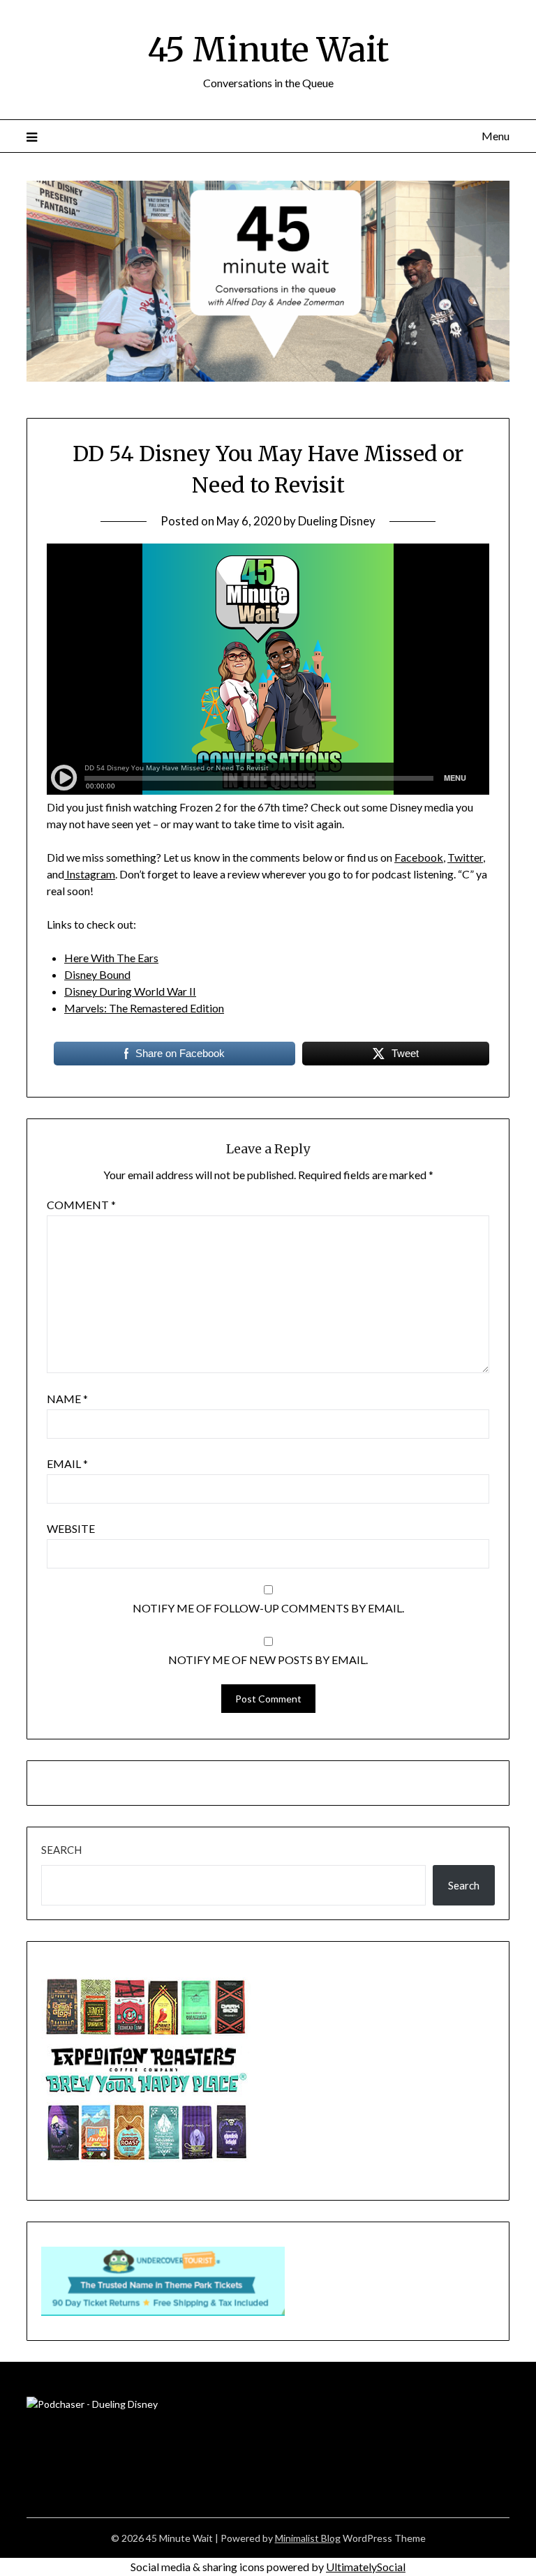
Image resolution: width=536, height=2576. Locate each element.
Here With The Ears (111, 958)
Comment (81, 1205)
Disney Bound (97, 974)
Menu (495, 136)
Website (71, 1528)
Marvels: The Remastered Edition (144, 1008)
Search (61, 1850)
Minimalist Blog (308, 2538)
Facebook (419, 857)
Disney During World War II (130, 991)
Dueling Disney (337, 521)
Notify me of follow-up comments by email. (268, 1608)
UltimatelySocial (366, 2567)
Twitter (465, 857)
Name (67, 1399)
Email (67, 1463)
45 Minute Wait (268, 50)
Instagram (90, 874)
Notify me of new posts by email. (268, 1660)
